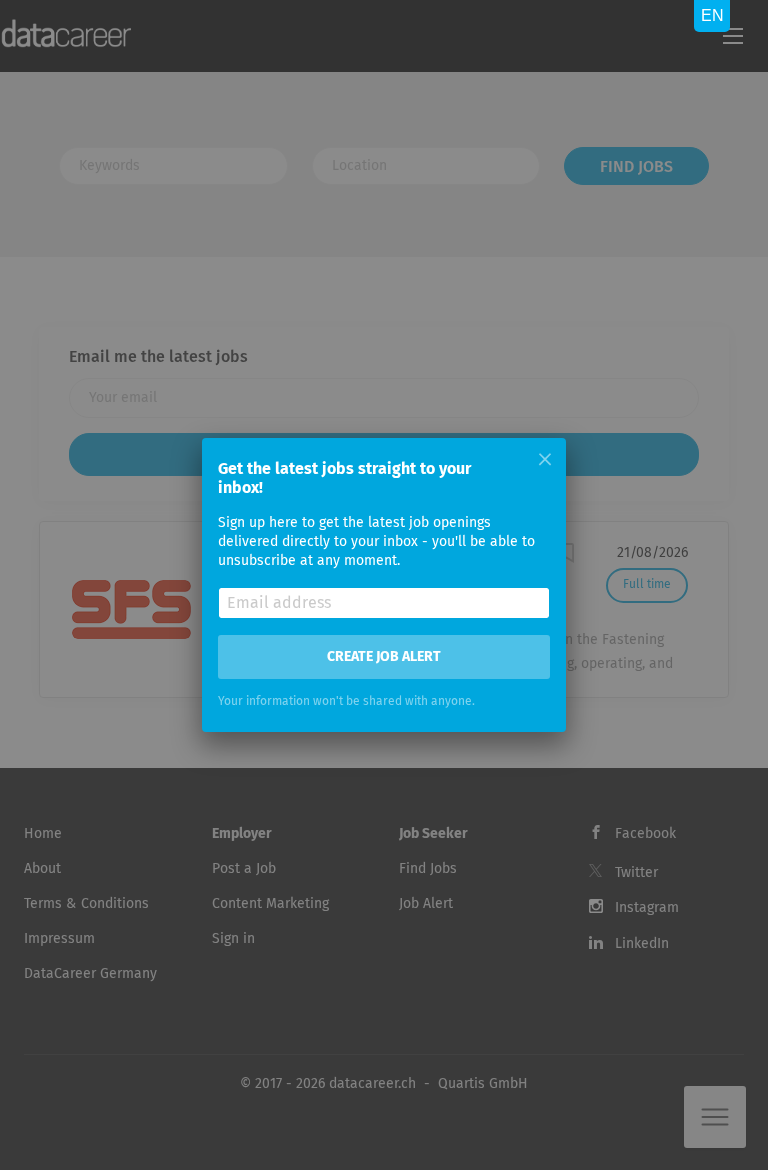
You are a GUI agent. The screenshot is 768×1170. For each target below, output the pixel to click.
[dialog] (384, 585)
